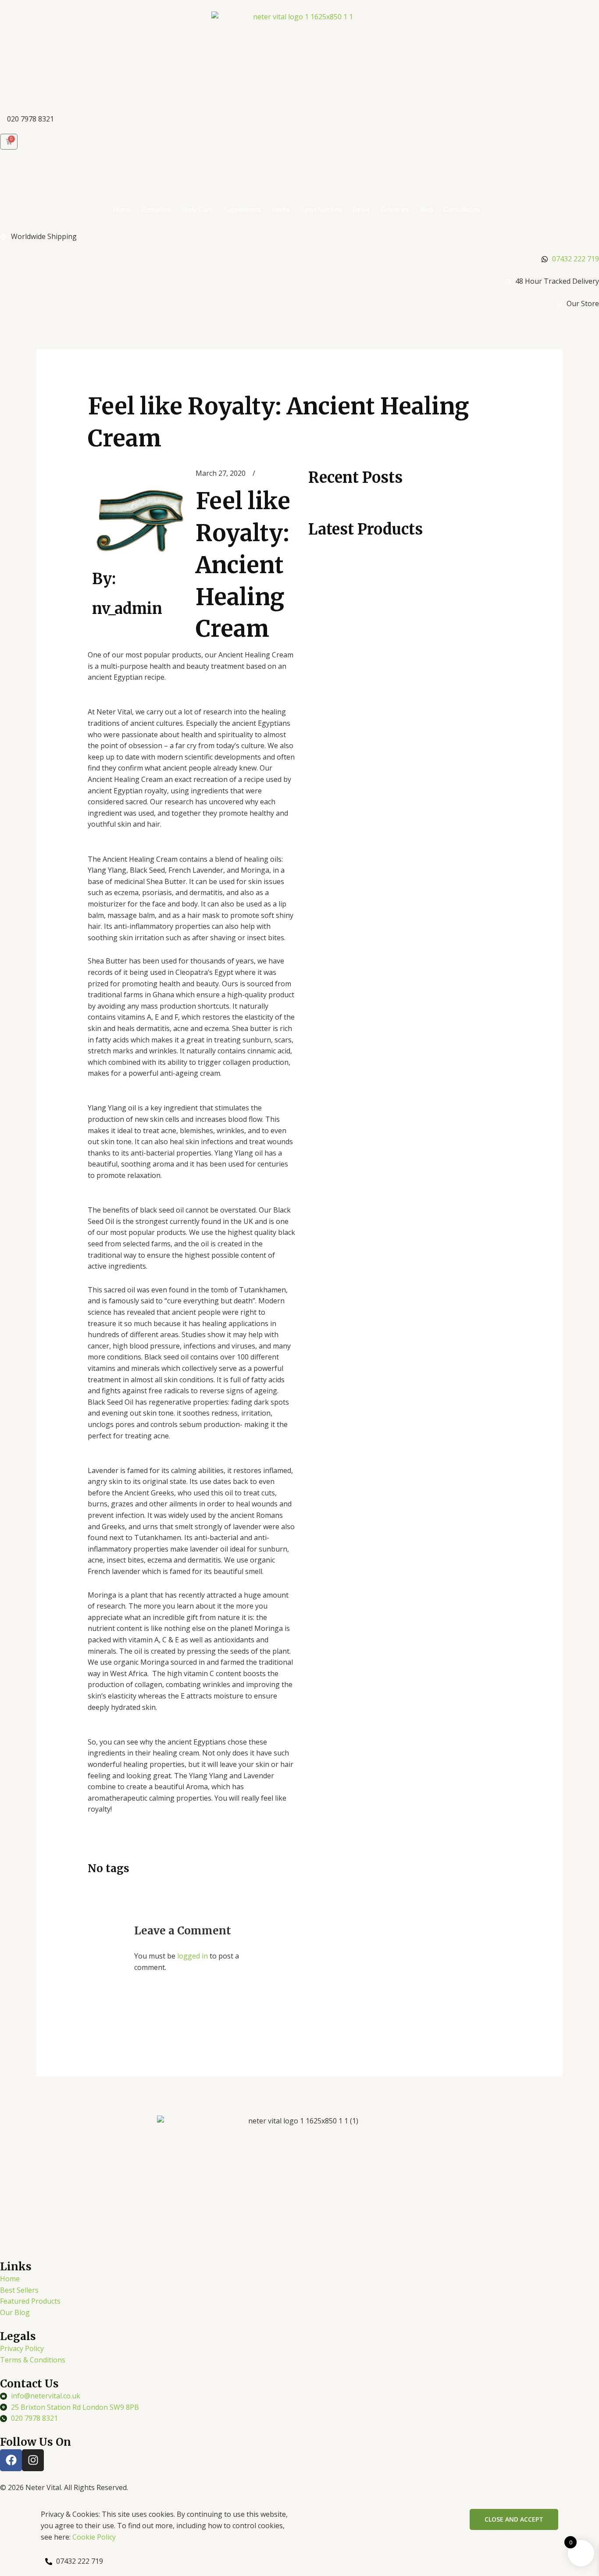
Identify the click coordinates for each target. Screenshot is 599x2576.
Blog (426, 209)
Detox (361, 209)
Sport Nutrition (321, 209)
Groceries (395, 209)
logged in (193, 1956)
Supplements (242, 209)
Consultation (462, 209)
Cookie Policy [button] (94, 2537)
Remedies (156, 209)
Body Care (197, 209)
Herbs (281, 209)
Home (122, 209)
